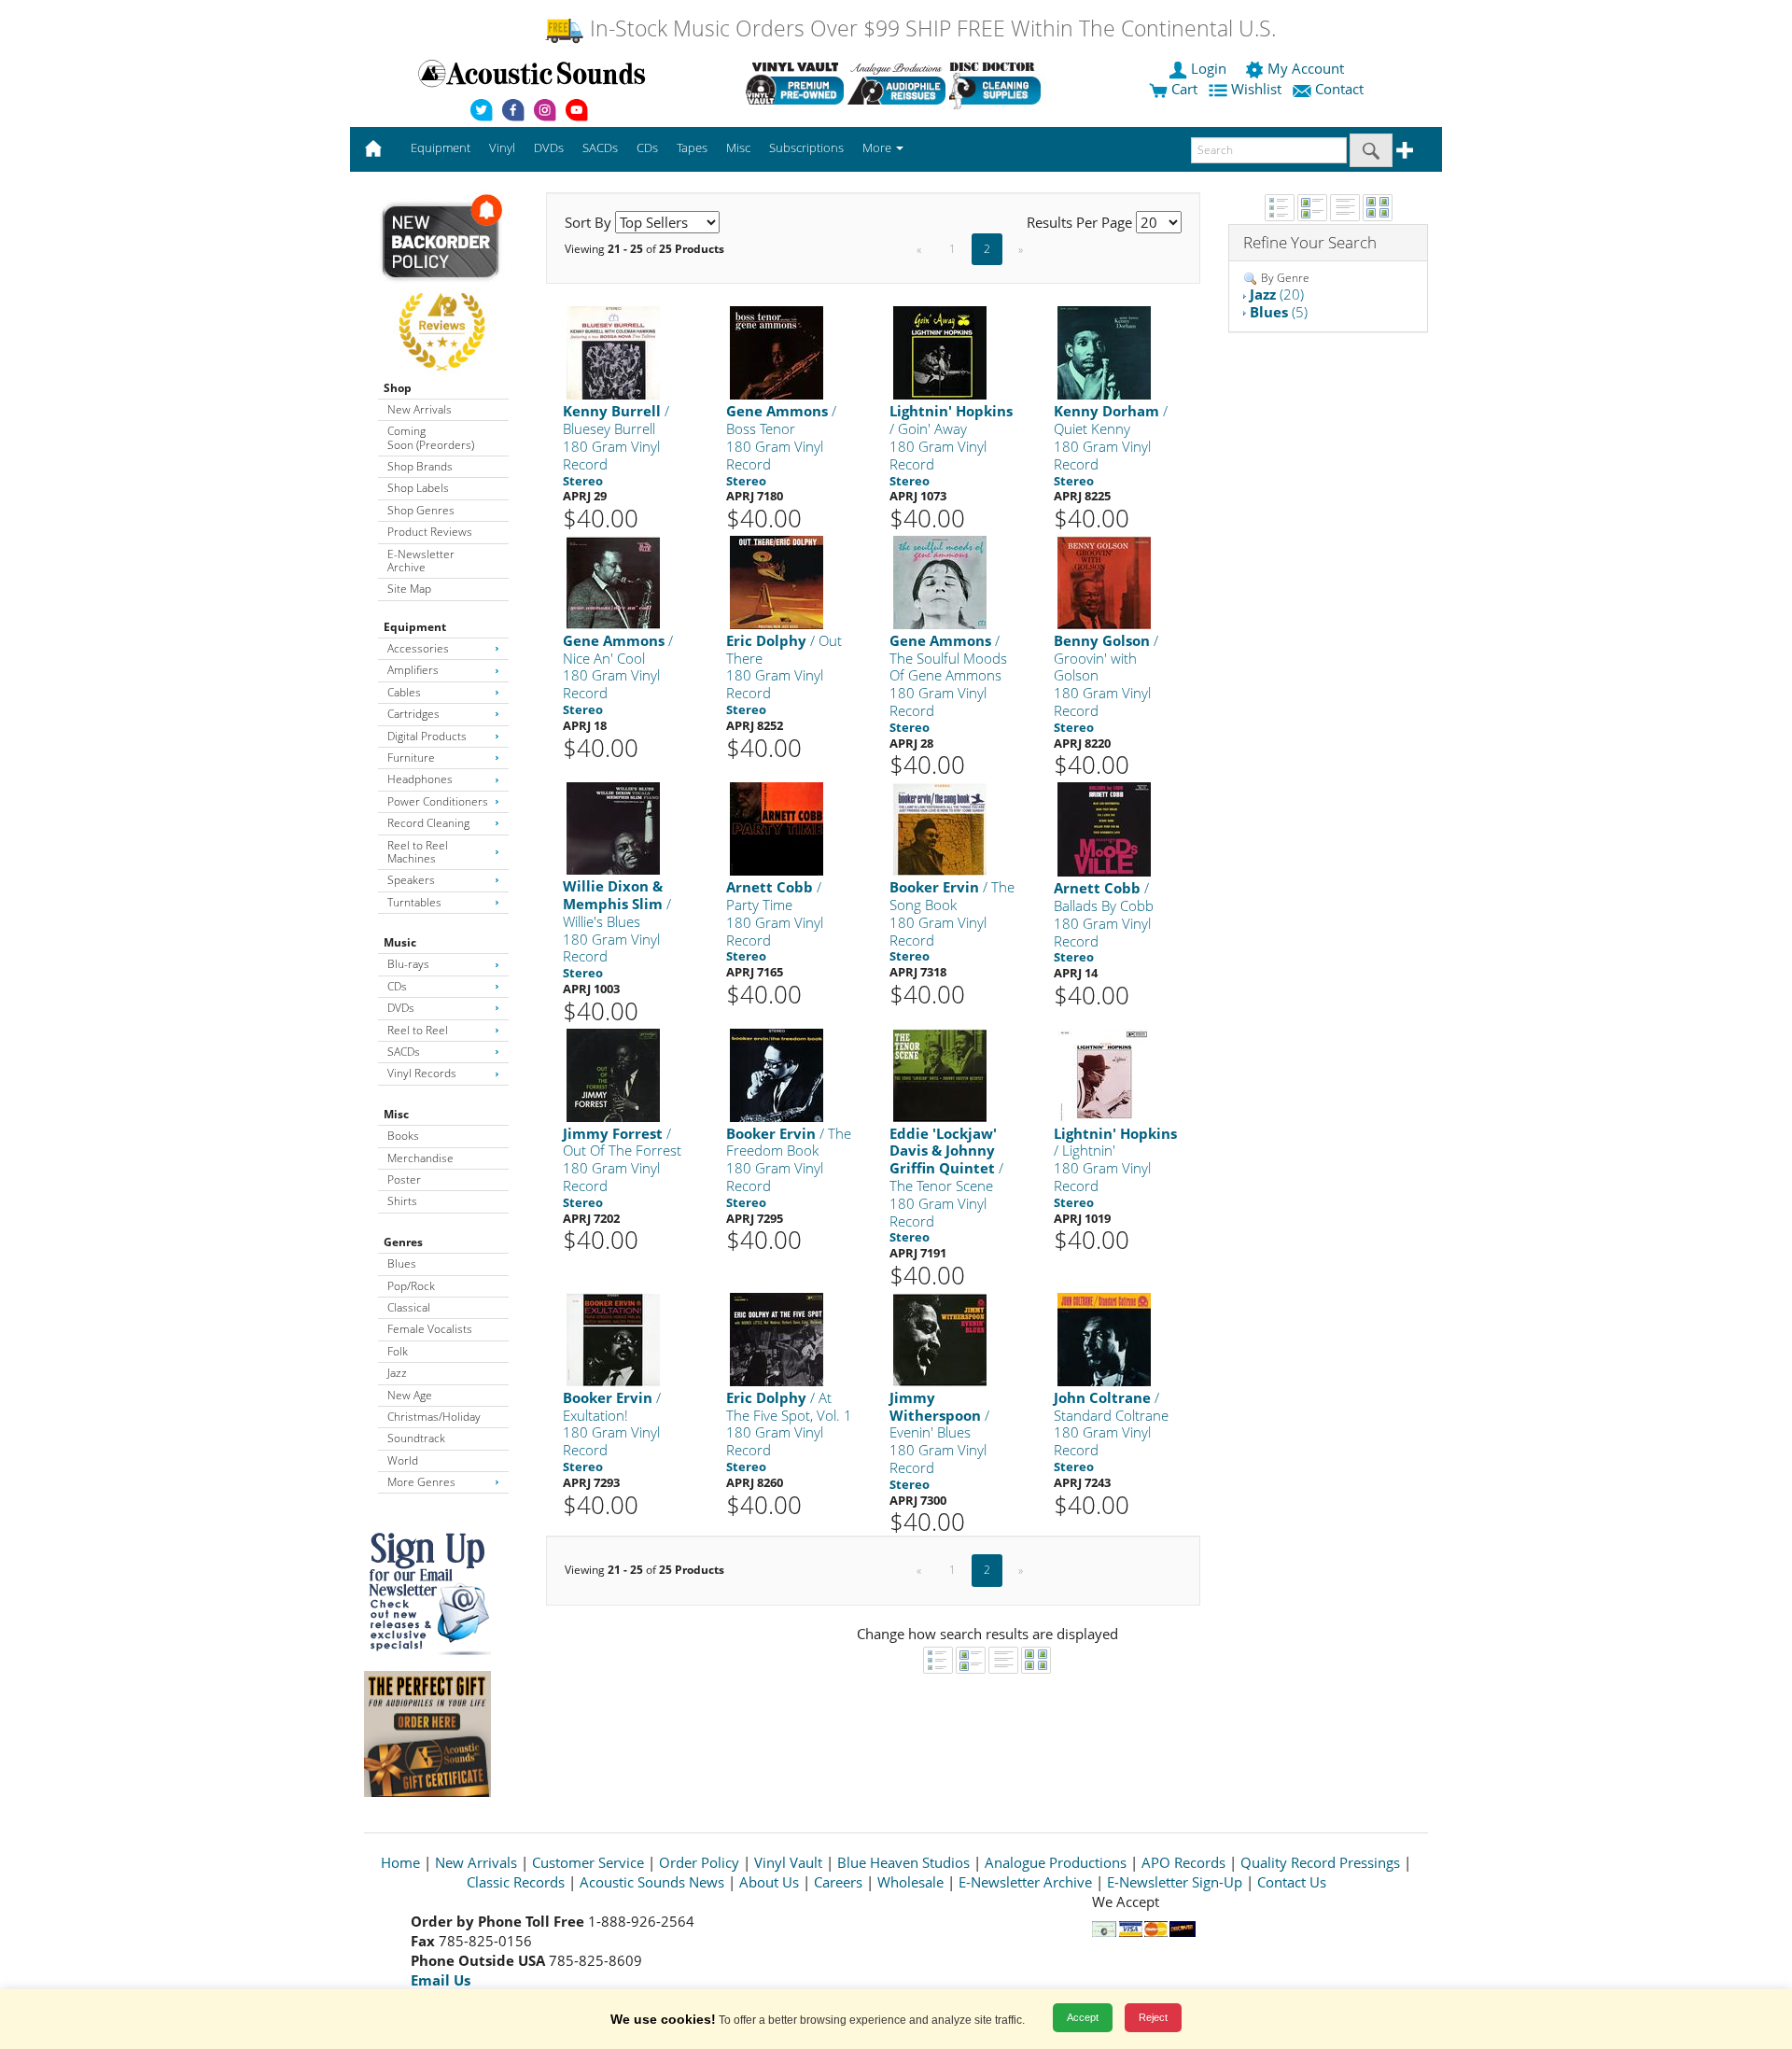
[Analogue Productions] (896, 83)
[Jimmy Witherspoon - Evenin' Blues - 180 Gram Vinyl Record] (940, 1338)
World (403, 1460)
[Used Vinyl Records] (795, 83)
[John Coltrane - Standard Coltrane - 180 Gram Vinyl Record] (1104, 1338)
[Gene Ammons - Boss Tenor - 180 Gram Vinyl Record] (777, 352)
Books (403, 1136)
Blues (402, 1263)
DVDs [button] (549, 147)
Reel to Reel (418, 1030)
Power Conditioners (438, 801)
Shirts (402, 1201)
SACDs (404, 1052)
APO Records (1183, 1862)
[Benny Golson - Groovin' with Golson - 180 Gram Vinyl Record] (1104, 581)
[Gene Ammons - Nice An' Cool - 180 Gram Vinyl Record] (613, 581)
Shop (398, 388)
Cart (1183, 89)
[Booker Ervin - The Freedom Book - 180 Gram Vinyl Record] (777, 1074)
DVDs (401, 1008)
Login (1209, 68)
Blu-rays (408, 964)
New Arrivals (420, 409)
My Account (1306, 68)
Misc (396, 1114)
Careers (838, 1882)
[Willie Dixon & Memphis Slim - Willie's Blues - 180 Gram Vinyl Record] (613, 828)
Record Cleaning (428, 823)
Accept (1083, 2017)
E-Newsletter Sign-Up (1175, 1882)
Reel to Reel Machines (418, 852)
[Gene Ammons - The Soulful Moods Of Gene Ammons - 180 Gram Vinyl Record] (940, 581)
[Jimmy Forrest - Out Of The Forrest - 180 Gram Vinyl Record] (613, 1074)
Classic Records (516, 1882)
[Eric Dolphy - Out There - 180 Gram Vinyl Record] (777, 581)
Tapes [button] (692, 147)
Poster (404, 1179)
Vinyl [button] (502, 147)
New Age (410, 1395)
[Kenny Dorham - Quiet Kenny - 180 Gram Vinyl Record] (1104, 352)
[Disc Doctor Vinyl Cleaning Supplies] (998, 83)
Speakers (411, 880)
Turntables (414, 902)
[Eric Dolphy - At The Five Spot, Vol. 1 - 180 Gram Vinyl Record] (777, 1338)
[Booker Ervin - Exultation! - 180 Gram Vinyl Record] (613, 1338)
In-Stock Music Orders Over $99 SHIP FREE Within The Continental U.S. (930, 28)
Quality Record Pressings (1320, 1862)
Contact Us (1292, 1882)
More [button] (878, 147)
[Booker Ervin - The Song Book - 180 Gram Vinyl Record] (940, 828)
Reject (1153, 2017)
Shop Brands (420, 466)
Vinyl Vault (788, 1862)
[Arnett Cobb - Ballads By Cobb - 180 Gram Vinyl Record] (1104, 828)
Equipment (415, 627)
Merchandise (420, 1158)
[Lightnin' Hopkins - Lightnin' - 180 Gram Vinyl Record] (1104, 1074)
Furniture (411, 758)
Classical (409, 1307)
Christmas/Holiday (434, 1417)
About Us (769, 1882)
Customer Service (588, 1862)
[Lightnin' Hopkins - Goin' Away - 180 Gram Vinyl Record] (940, 352)
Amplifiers (413, 670)
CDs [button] (647, 147)
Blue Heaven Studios (903, 1862)
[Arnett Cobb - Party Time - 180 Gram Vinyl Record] (777, 828)
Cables (404, 692)
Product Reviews (430, 532)
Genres (403, 1242)
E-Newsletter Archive (421, 561)
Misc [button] (738, 147)
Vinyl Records (422, 1073)
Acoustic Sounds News (652, 1882)
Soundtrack (416, 1438)
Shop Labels (418, 488)
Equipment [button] (441, 147)
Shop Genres (421, 510)
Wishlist (1256, 89)
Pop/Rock (411, 1286)
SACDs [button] (600, 147)
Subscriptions (806, 147)
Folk (398, 1351)
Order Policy (699, 1862)
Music (400, 942)
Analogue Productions (1056, 1862)
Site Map (409, 589)
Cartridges (413, 714)
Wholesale (910, 1882)
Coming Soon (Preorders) (431, 437)
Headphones (420, 779)
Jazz (397, 1373)
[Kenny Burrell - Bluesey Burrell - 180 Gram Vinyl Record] (613, 352)
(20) (1277, 294)
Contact (1339, 89)
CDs (397, 986)
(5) (1279, 312)
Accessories (418, 648)
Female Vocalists (430, 1329)
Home (400, 1862)
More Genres (421, 1482)
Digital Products (427, 736)
